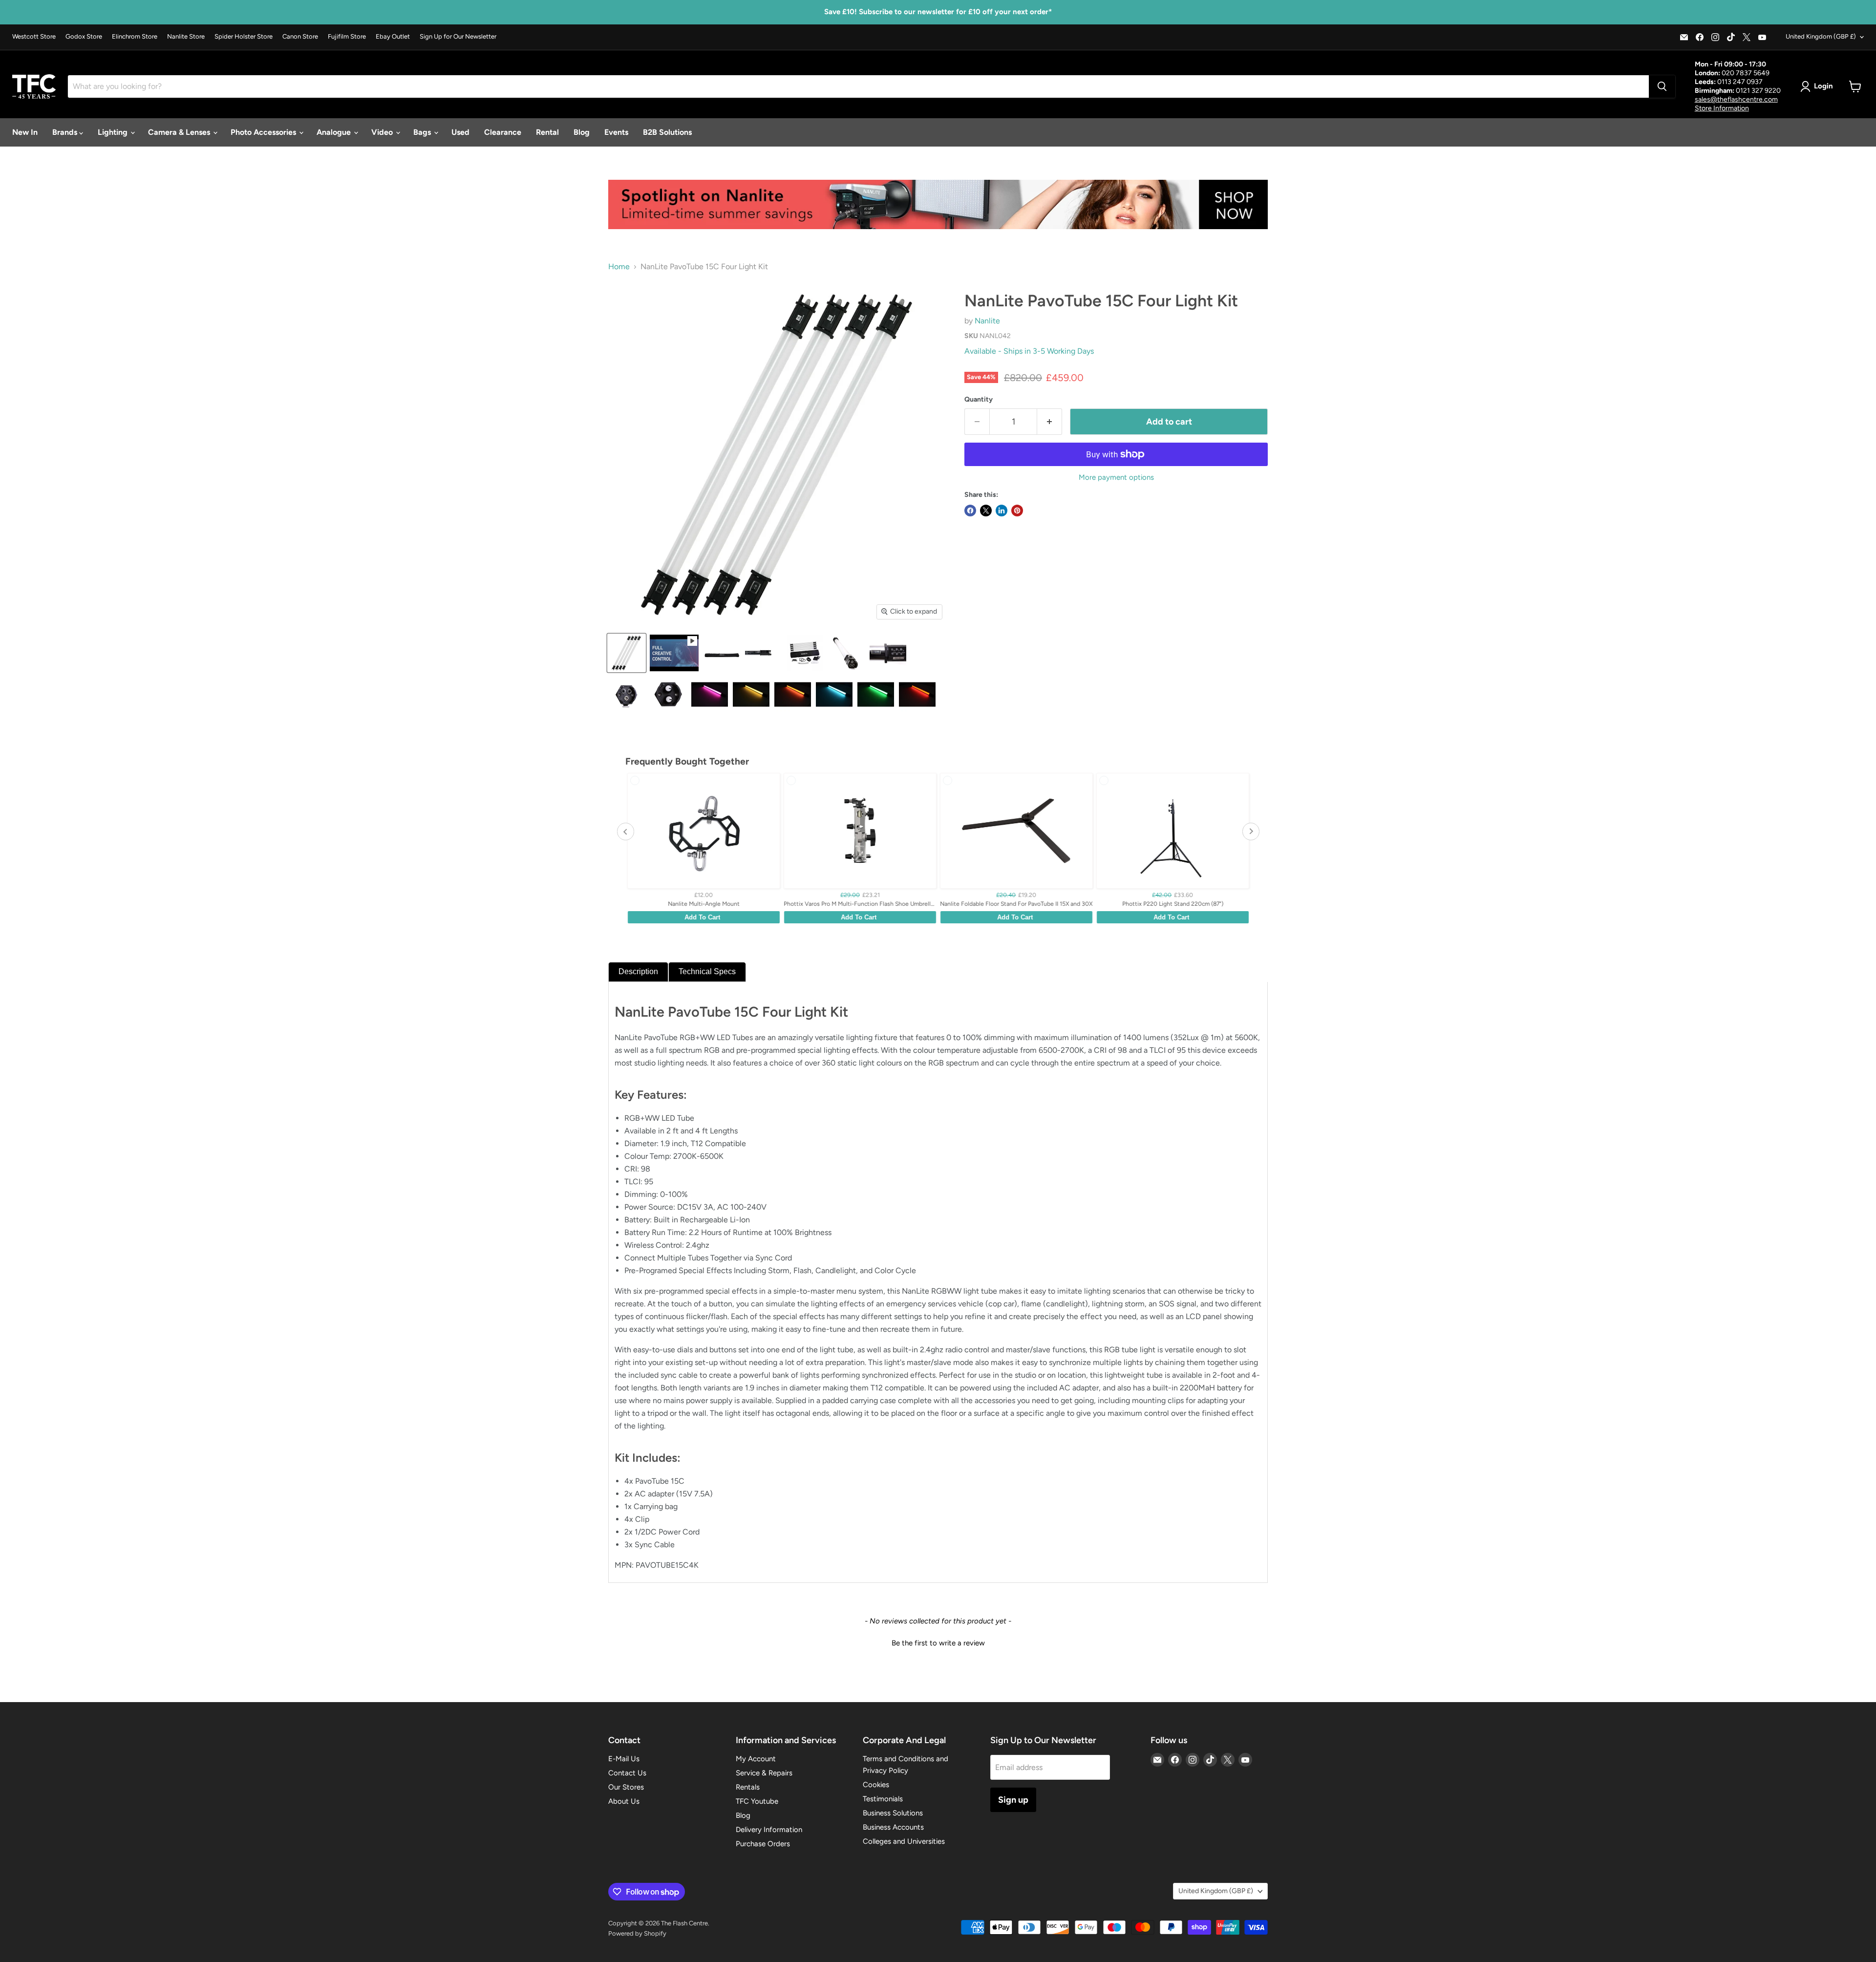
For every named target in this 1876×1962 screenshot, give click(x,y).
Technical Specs (707, 971)
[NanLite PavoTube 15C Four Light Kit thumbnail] (627, 653)
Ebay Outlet (393, 37)
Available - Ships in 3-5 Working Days (1029, 351)
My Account (756, 1759)
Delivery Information (769, 1830)
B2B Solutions (667, 132)
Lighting (114, 132)
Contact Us (627, 1773)
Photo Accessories (264, 132)
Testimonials (883, 1799)
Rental (547, 132)
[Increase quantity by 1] (1050, 422)
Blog (582, 132)
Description (638, 971)
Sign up (1013, 1800)
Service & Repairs (764, 1773)
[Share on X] (986, 511)
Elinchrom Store (135, 37)
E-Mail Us (624, 1759)
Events (616, 132)
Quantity (979, 400)
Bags (423, 132)
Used (460, 132)
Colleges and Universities (904, 1841)
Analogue (335, 132)
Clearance (503, 132)
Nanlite (987, 321)
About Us (624, 1801)
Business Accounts (893, 1827)
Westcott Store (34, 37)
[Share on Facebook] (970, 511)
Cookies (876, 1785)
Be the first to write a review (938, 1643)
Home (619, 267)
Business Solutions (893, 1813)
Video (383, 132)
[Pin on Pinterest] (1017, 511)
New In (25, 132)
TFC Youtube (757, 1801)
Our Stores (626, 1787)
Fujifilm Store (347, 37)
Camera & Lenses (180, 132)
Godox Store (84, 37)
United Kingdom (1821, 36)
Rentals (748, 1787)
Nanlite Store (186, 37)
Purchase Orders (763, 1844)
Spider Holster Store (244, 37)
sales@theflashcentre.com (1736, 99)
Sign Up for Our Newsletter (458, 37)
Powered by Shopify (637, 1933)
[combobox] (858, 86)
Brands (66, 132)
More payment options (1116, 478)
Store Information (1722, 108)
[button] (938, 1642)
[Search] (1662, 86)
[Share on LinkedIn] (1002, 511)
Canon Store (300, 37)
